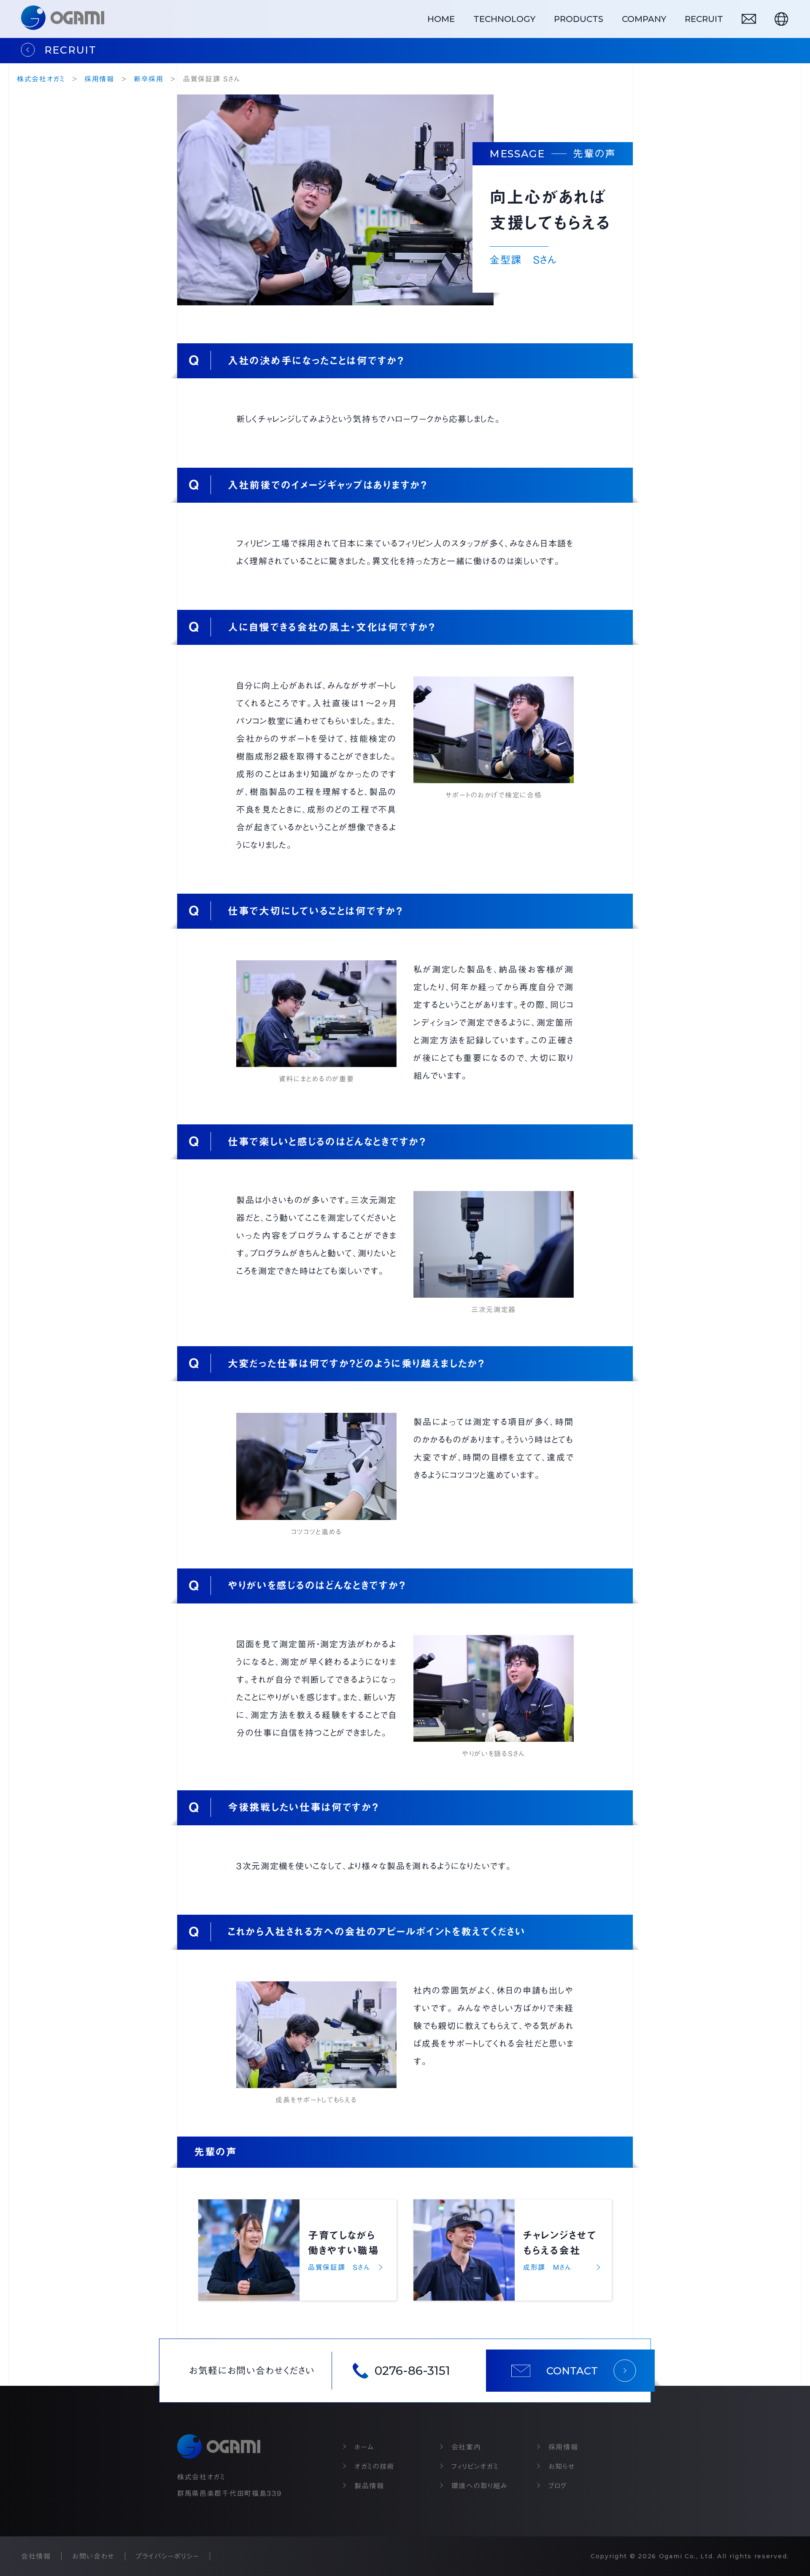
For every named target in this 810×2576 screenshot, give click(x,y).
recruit (704, 19)
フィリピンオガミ (475, 2466)
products (579, 19)
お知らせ (562, 2466)
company (644, 19)
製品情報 (369, 2486)
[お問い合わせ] (749, 19)
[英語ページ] (781, 19)
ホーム (364, 2447)
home (441, 19)
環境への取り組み (480, 2486)
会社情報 (36, 2556)
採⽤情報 (563, 2447)
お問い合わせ (93, 2556)
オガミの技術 (374, 2466)
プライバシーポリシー (168, 2556)
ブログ (558, 2486)
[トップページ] (63, 19)
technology (504, 19)
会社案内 (466, 2447)
